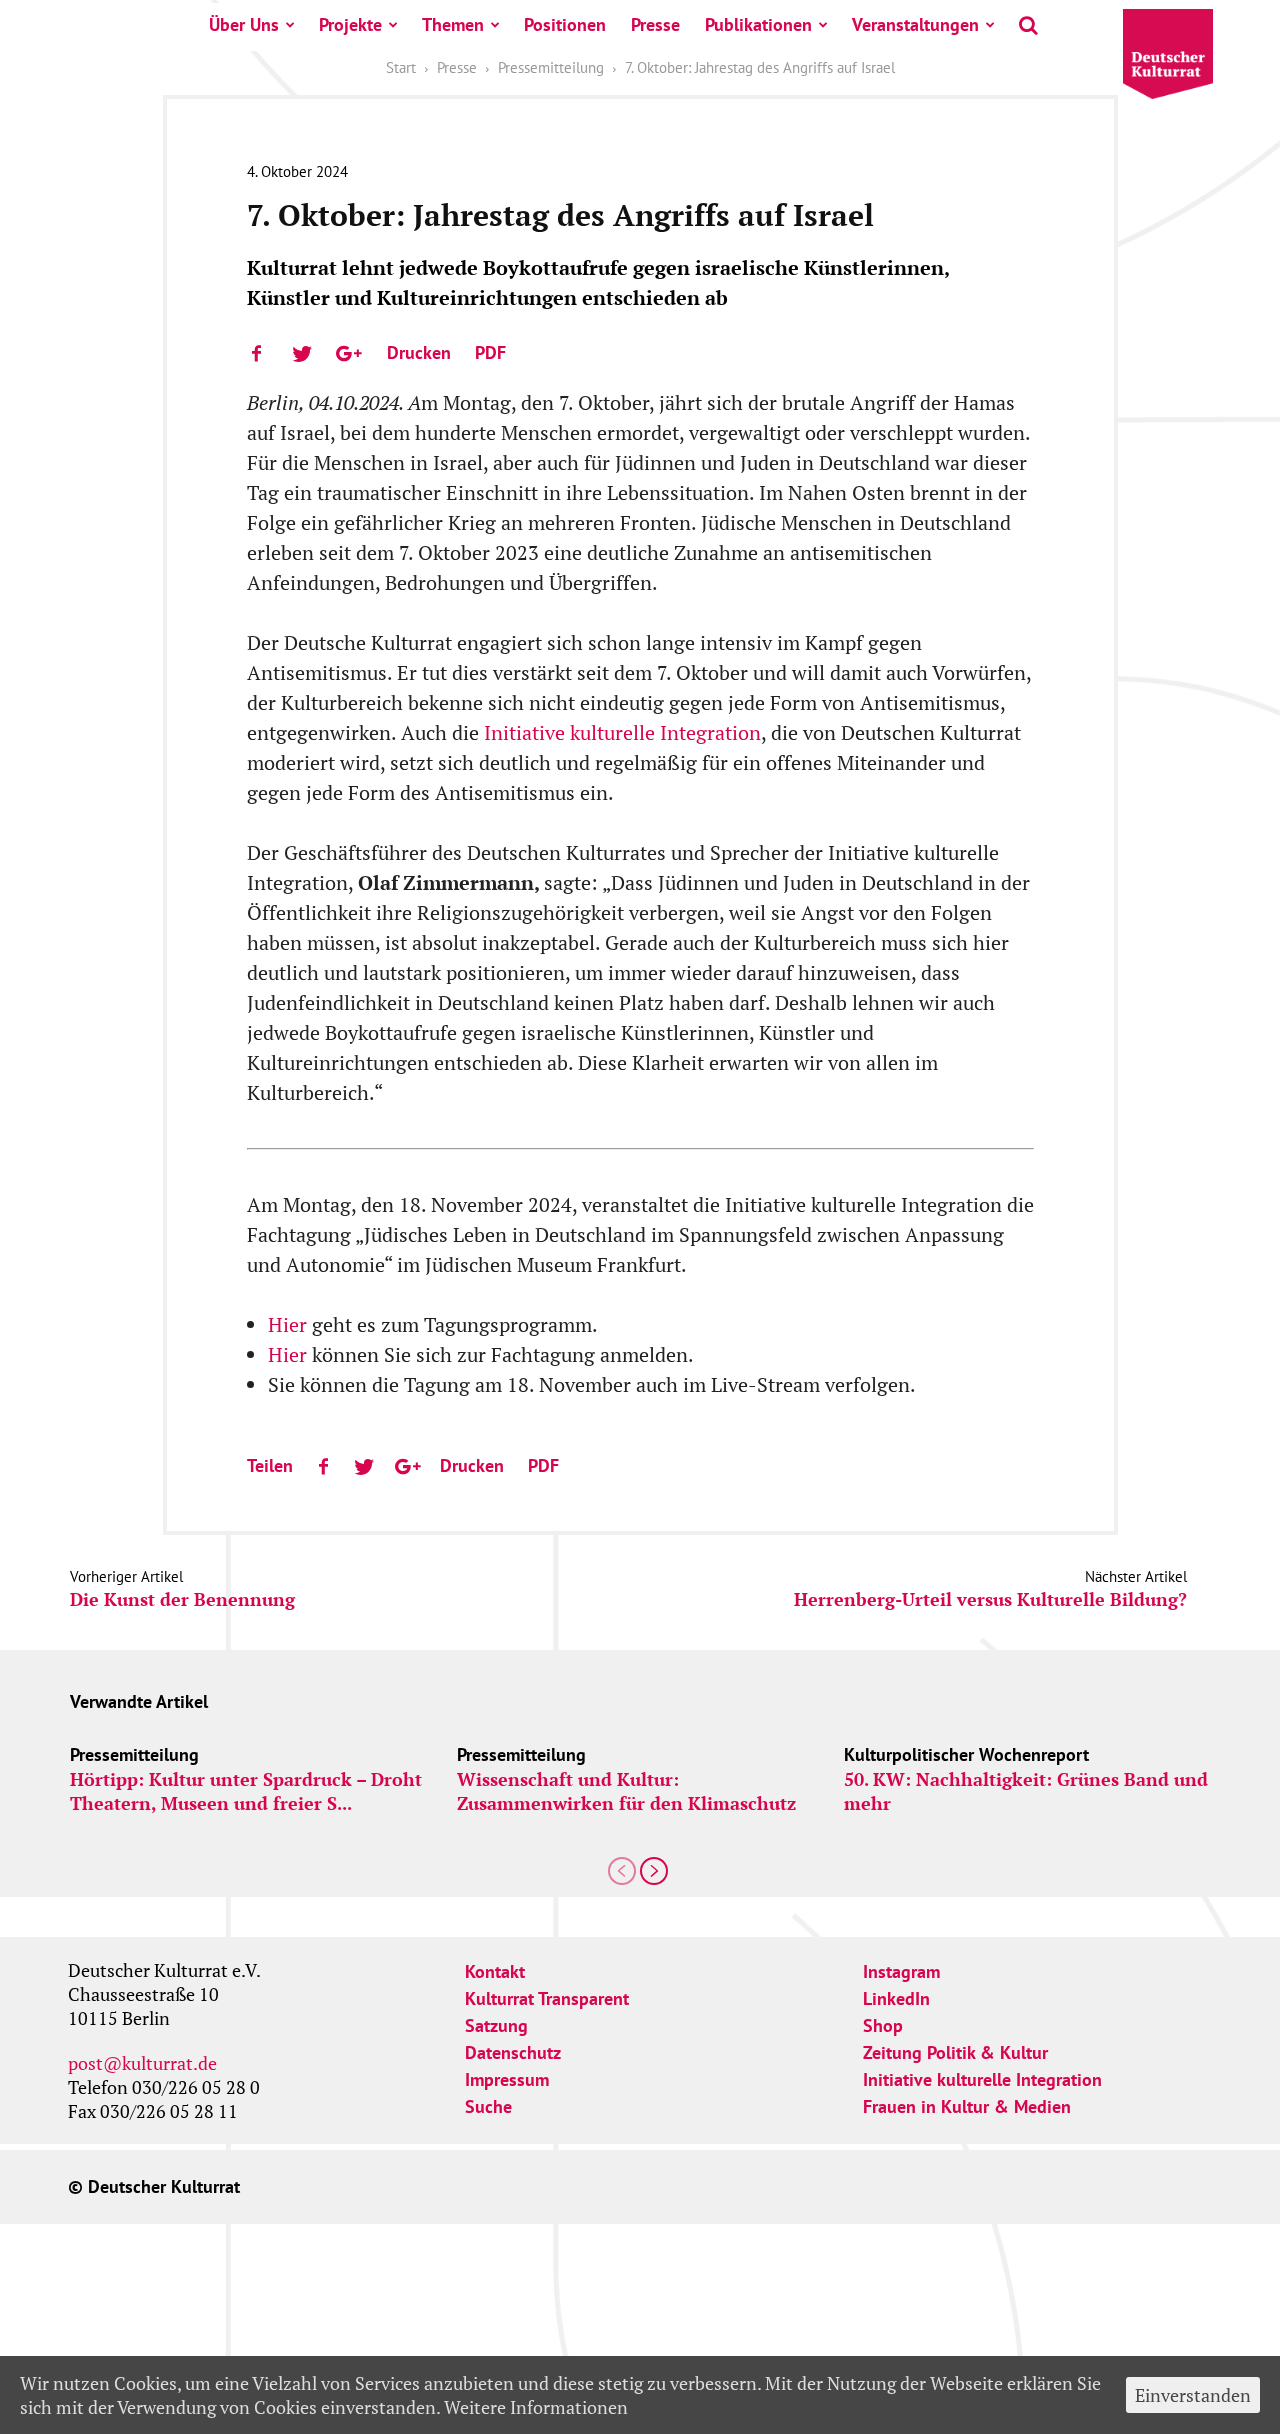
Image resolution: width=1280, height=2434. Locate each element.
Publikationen (758, 24)
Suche (488, 2106)
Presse (655, 24)
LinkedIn (896, 1998)
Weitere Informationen (536, 2407)
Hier (290, 1324)
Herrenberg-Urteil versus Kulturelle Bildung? (990, 1599)
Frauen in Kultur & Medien (967, 2106)
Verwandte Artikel (139, 1701)
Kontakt (495, 1971)
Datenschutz (513, 2052)
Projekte (350, 24)
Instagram (901, 1971)
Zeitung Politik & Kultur (955, 2052)
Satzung (496, 2025)
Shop (883, 2025)
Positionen (565, 24)
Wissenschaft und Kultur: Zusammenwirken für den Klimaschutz (626, 1791)
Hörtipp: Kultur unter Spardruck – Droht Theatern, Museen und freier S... (246, 1791)
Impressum (507, 2079)
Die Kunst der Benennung (182, 1599)
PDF (490, 352)
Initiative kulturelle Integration (622, 732)
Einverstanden (1193, 2395)
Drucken (419, 352)
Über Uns (244, 24)
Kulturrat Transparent (547, 1998)
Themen (453, 24)
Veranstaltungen (915, 24)
